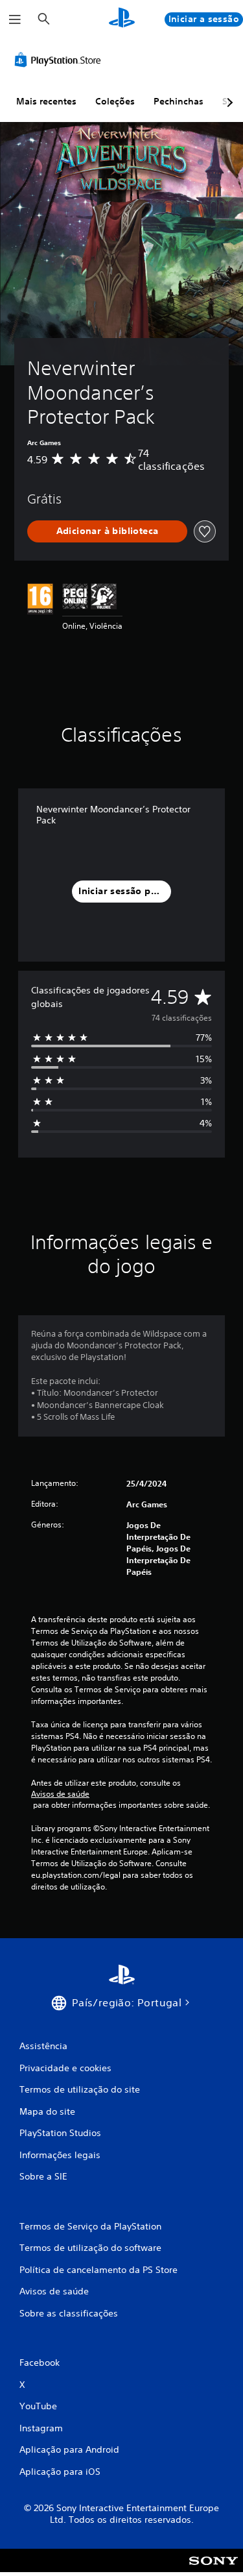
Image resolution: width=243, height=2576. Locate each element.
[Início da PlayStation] (122, 19)
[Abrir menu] (15, 19)
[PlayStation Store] (60, 60)
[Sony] (214, 2569)
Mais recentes (46, 101)
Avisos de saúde (60, 1794)
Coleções (115, 101)
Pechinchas (179, 101)
